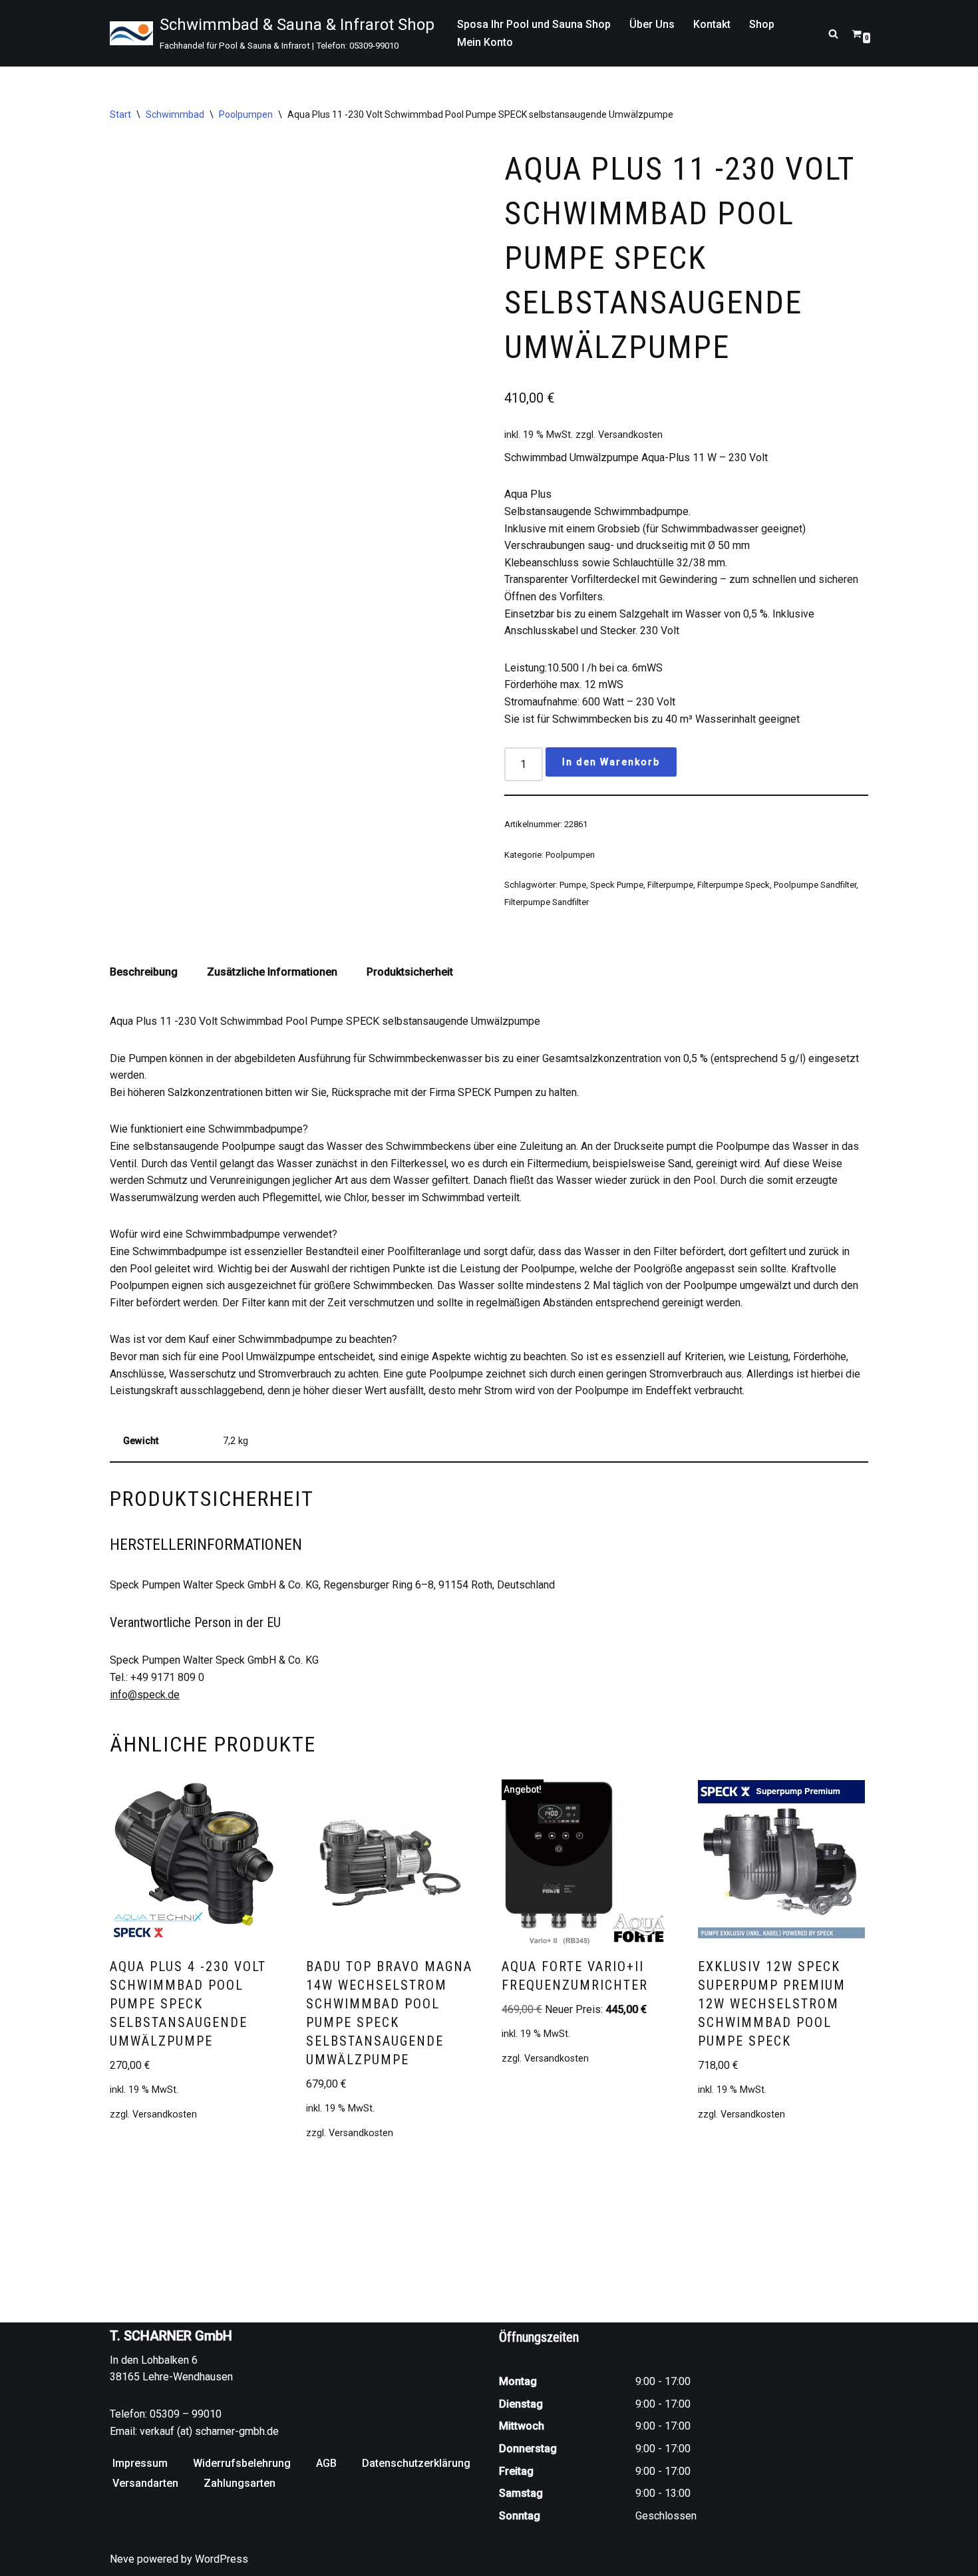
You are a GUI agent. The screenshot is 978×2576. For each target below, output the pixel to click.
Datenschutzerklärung (416, 2463)
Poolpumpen (246, 114)
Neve (122, 2559)
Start (120, 114)
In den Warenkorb (611, 762)
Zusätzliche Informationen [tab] (272, 972)
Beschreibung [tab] (144, 972)
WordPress (222, 2559)
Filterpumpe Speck (733, 885)
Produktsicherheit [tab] (410, 972)
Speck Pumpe (617, 885)
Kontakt (712, 24)
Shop (762, 24)
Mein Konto (485, 42)
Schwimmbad (175, 114)
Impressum (140, 2463)
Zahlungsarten (240, 2483)
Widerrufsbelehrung (242, 2463)
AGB (326, 2463)
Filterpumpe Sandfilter (547, 902)
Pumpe (573, 885)
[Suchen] (833, 34)
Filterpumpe (670, 885)
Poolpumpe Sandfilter (815, 885)
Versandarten (145, 2483)
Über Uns (652, 24)
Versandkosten (630, 435)
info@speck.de (145, 1695)
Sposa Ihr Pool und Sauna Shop (534, 24)
